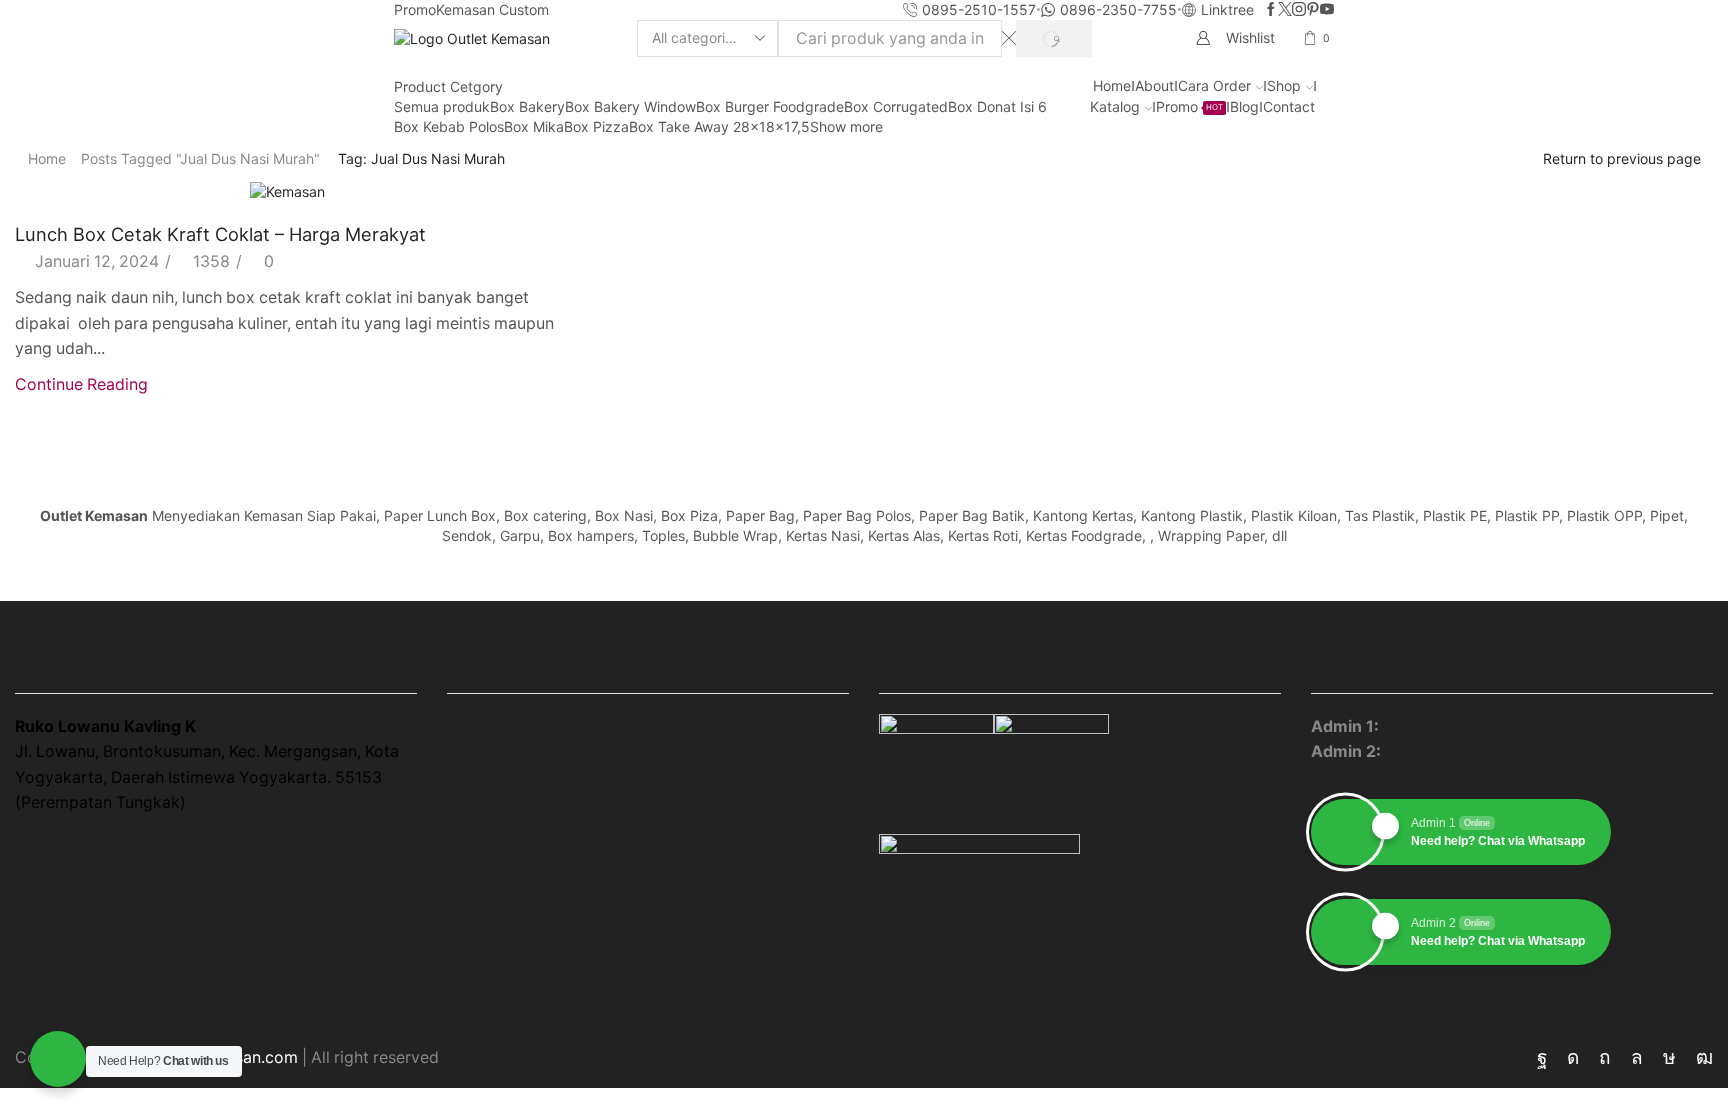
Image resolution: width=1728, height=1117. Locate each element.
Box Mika (534, 126)
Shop (1284, 85)
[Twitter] (1285, 10)
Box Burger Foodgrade (770, 106)
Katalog (1115, 106)
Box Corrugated (896, 106)
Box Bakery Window (630, 106)
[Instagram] (1299, 10)
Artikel (472, 841)
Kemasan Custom (492, 9)
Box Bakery (527, 106)
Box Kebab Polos (449, 126)
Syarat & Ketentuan (734, 841)
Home (1112, 85)
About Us (482, 768)
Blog (1244, 106)
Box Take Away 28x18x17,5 (719, 126)
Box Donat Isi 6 (997, 106)
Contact (1289, 106)
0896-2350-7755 (1450, 751)
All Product (704, 731)
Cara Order (1214, 85)
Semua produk (442, 106)
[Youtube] (1327, 10)
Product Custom (724, 804)
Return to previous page (1622, 158)
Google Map (62, 848)
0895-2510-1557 (1446, 726)
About (1154, 85)
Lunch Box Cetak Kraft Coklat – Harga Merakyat (220, 234)
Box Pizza (596, 126)
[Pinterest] (1313, 10)
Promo (415, 9)
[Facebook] (1271, 10)
